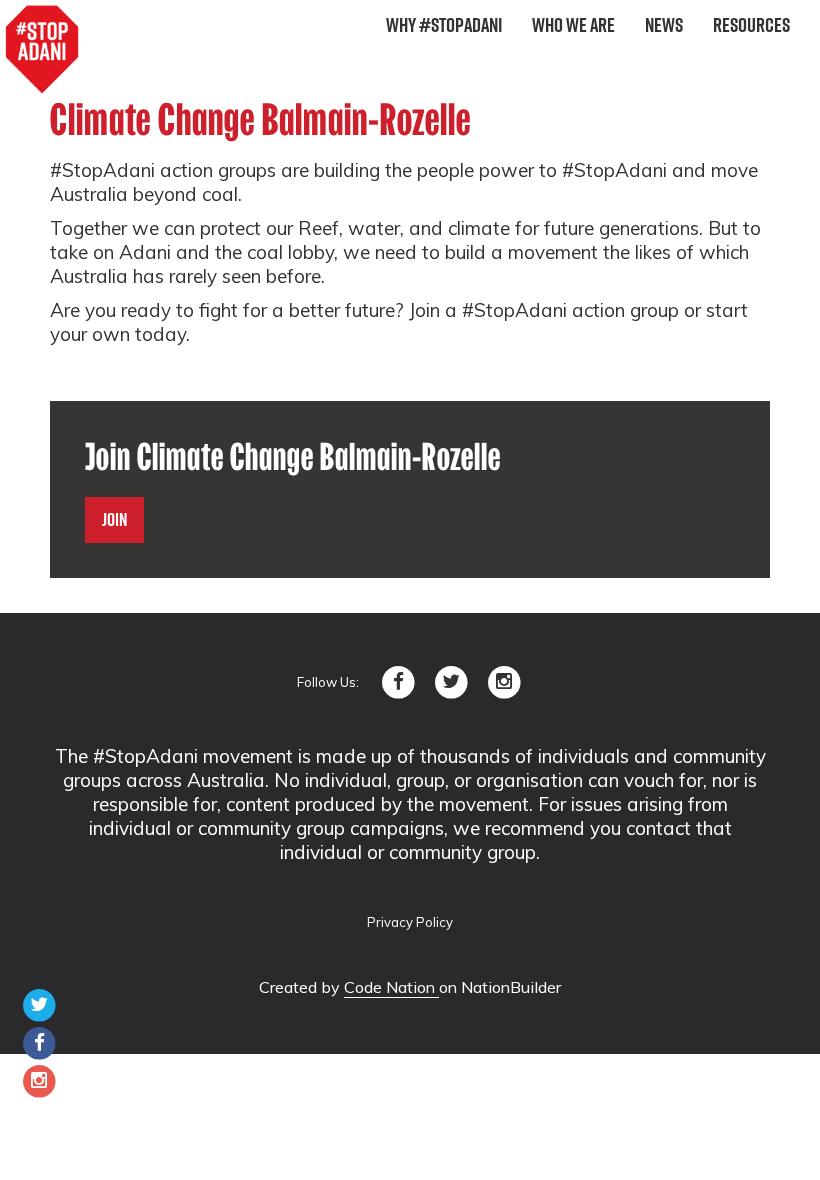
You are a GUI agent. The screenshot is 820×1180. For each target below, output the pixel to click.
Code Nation (391, 987)
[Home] (42, 50)
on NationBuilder (500, 987)
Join (114, 519)
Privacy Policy (410, 922)
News (664, 25)
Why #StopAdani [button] (444, 25)
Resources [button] (751, 25)
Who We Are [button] (573, 25)
